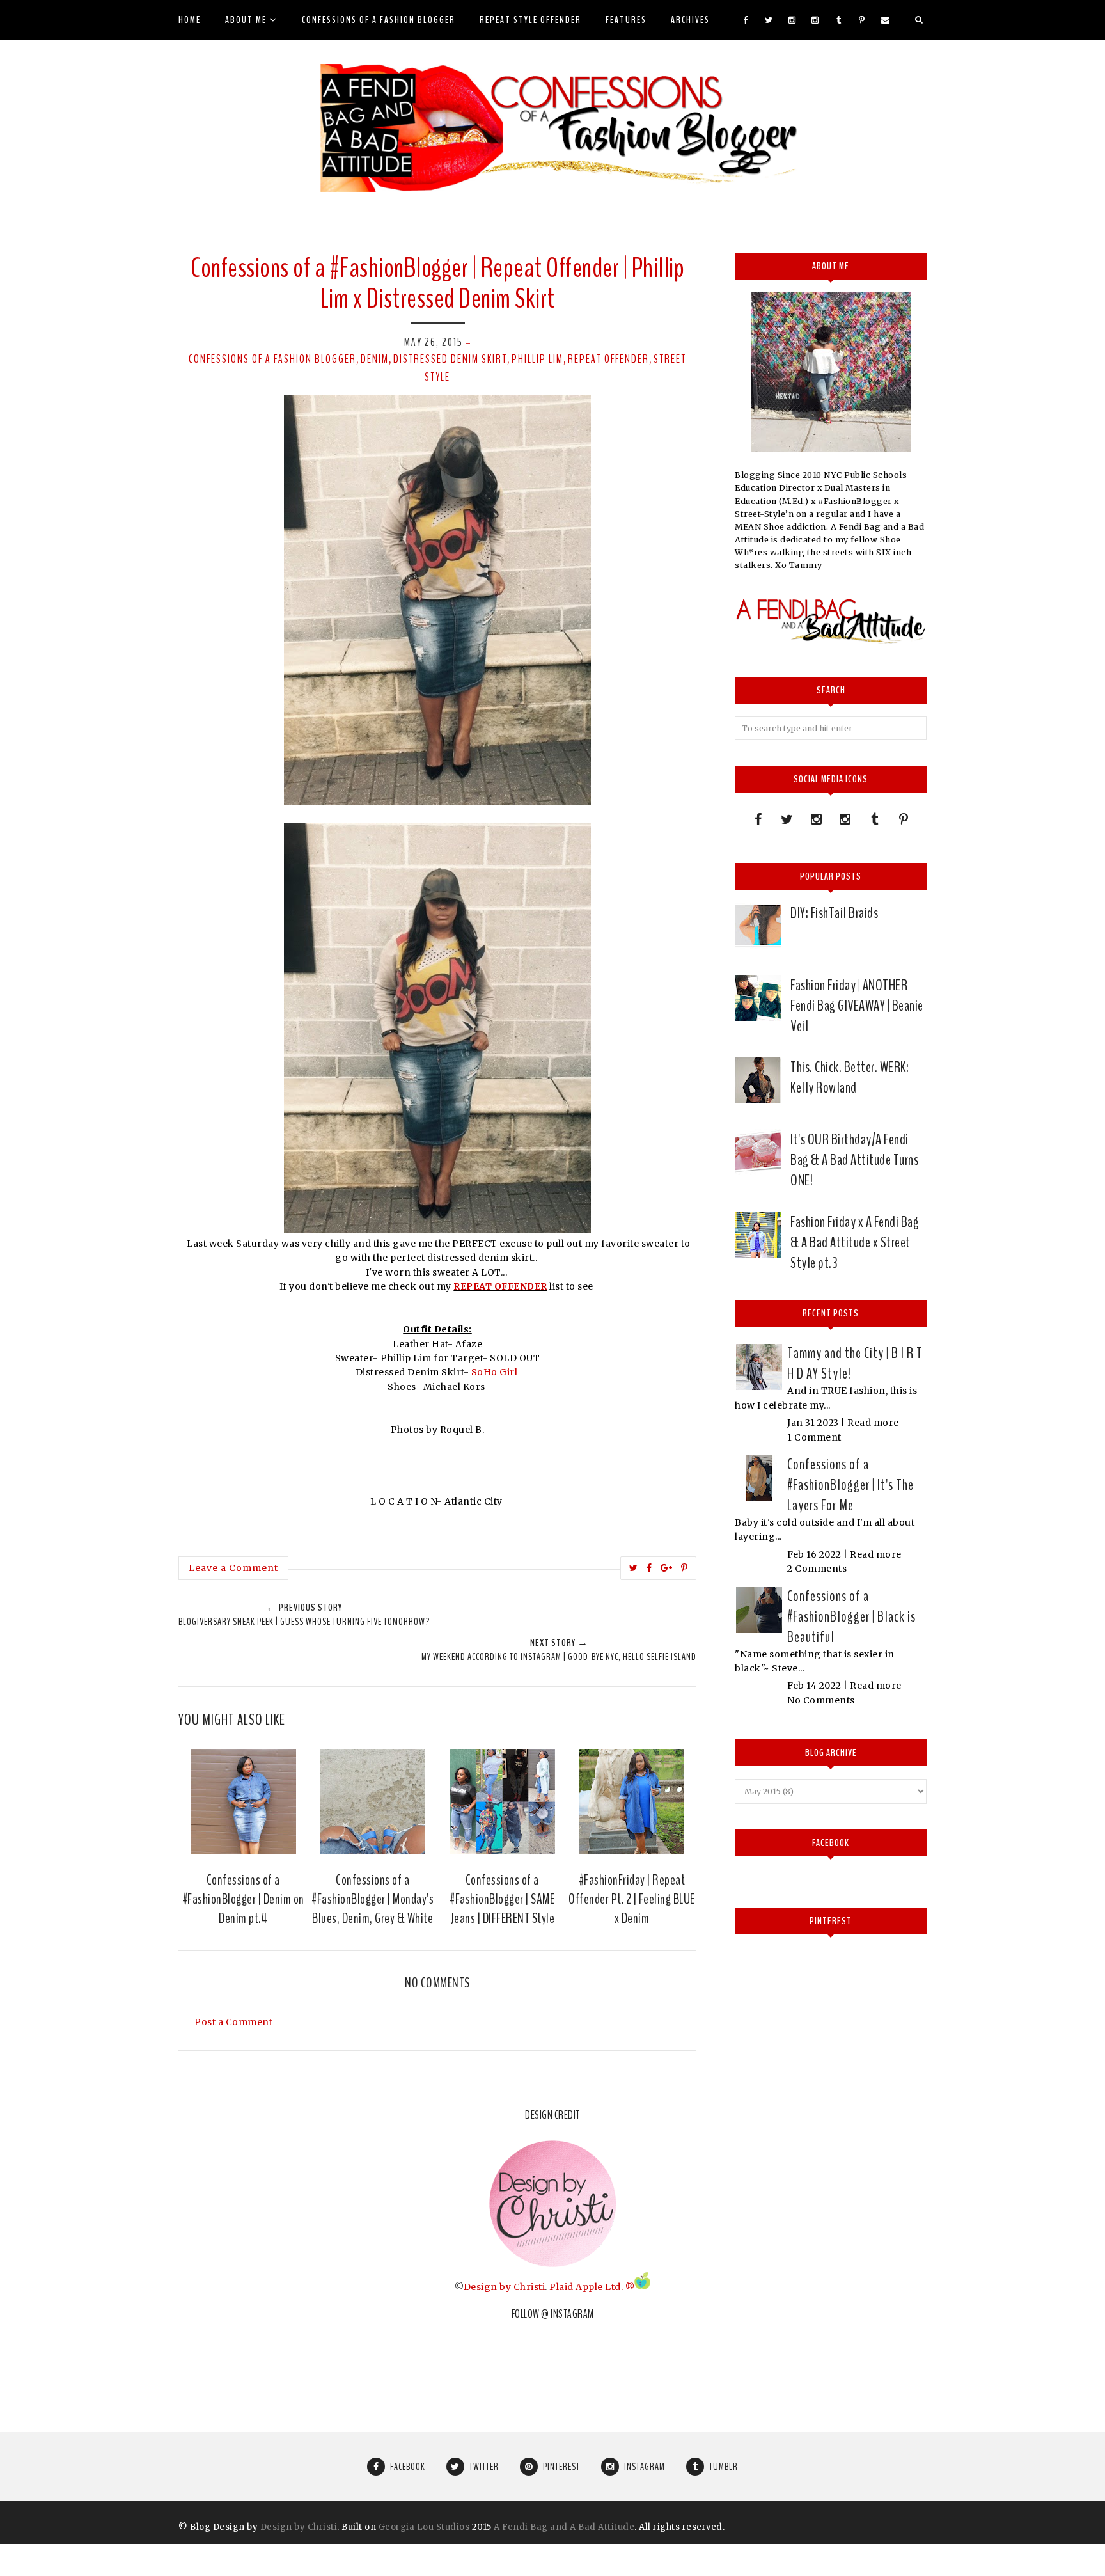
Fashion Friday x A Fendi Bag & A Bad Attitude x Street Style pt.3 (855, 1242)
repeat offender (608, 359)
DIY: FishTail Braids (834, 913)
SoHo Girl (496, 1372)
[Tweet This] (634, 1568)
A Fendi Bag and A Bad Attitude (564, 2527)
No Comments (821, 1700)
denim (375, 359)
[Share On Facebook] (649, 1568)
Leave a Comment (233, 1568)
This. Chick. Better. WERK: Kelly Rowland (850, 1077)
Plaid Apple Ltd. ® (592, 2286)
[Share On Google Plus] (667, 1568)
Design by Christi (505, 2286)
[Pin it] (685, 1568)
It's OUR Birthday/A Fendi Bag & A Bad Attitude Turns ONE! (854, 1160)
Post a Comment (233, 2022)
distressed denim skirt (450, 359)
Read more (873, 1423)
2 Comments (817, 1569)
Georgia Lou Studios (424, 2527)
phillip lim (537, 359)
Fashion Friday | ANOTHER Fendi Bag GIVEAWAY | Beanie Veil (857, 1006)
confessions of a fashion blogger (272, 359)
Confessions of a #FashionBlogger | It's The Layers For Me (850, 1485)
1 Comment (814, 1437)
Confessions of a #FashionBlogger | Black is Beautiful (851, 1616)
